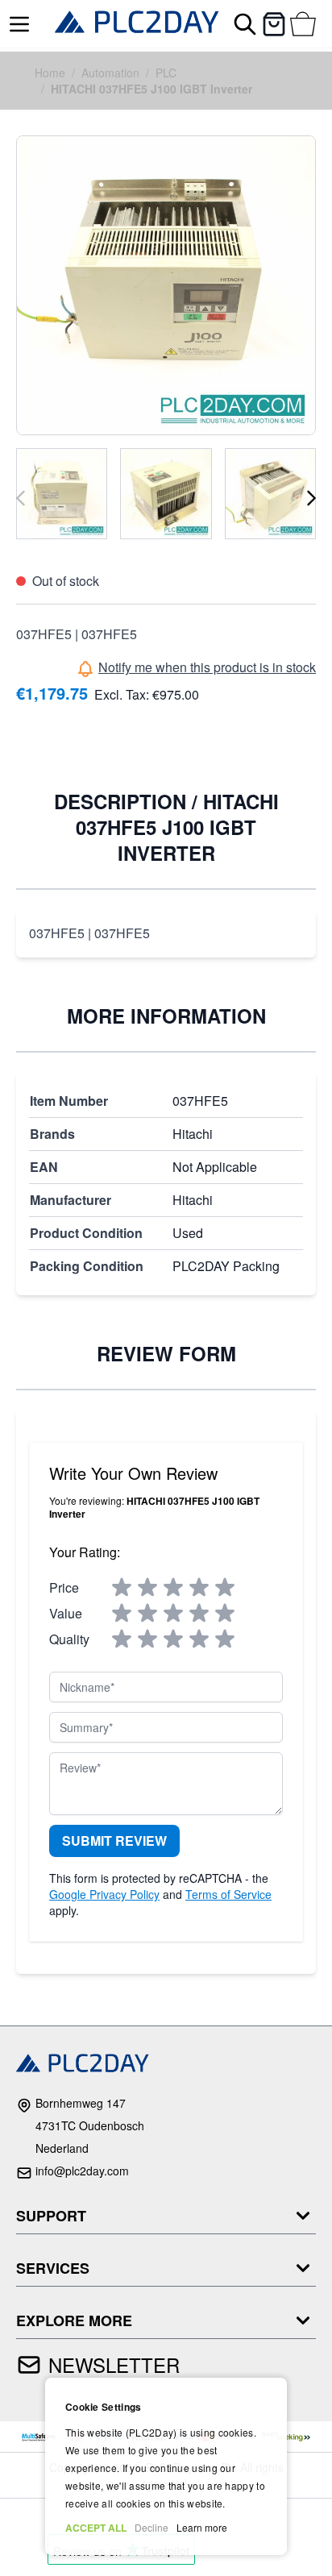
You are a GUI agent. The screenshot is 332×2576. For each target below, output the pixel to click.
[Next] (311, 498)
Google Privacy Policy (104, 1894)
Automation (110, 73)
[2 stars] (147, 1588)
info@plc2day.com (82, 2171)
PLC (166, 73)
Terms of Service (228, 1894)
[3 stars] (173, 1588)
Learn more (202, 2527)
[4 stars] (199, 1588)
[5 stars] (225, 1588)
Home (50, 73)
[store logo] (137, 24)
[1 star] (122, 1588)
